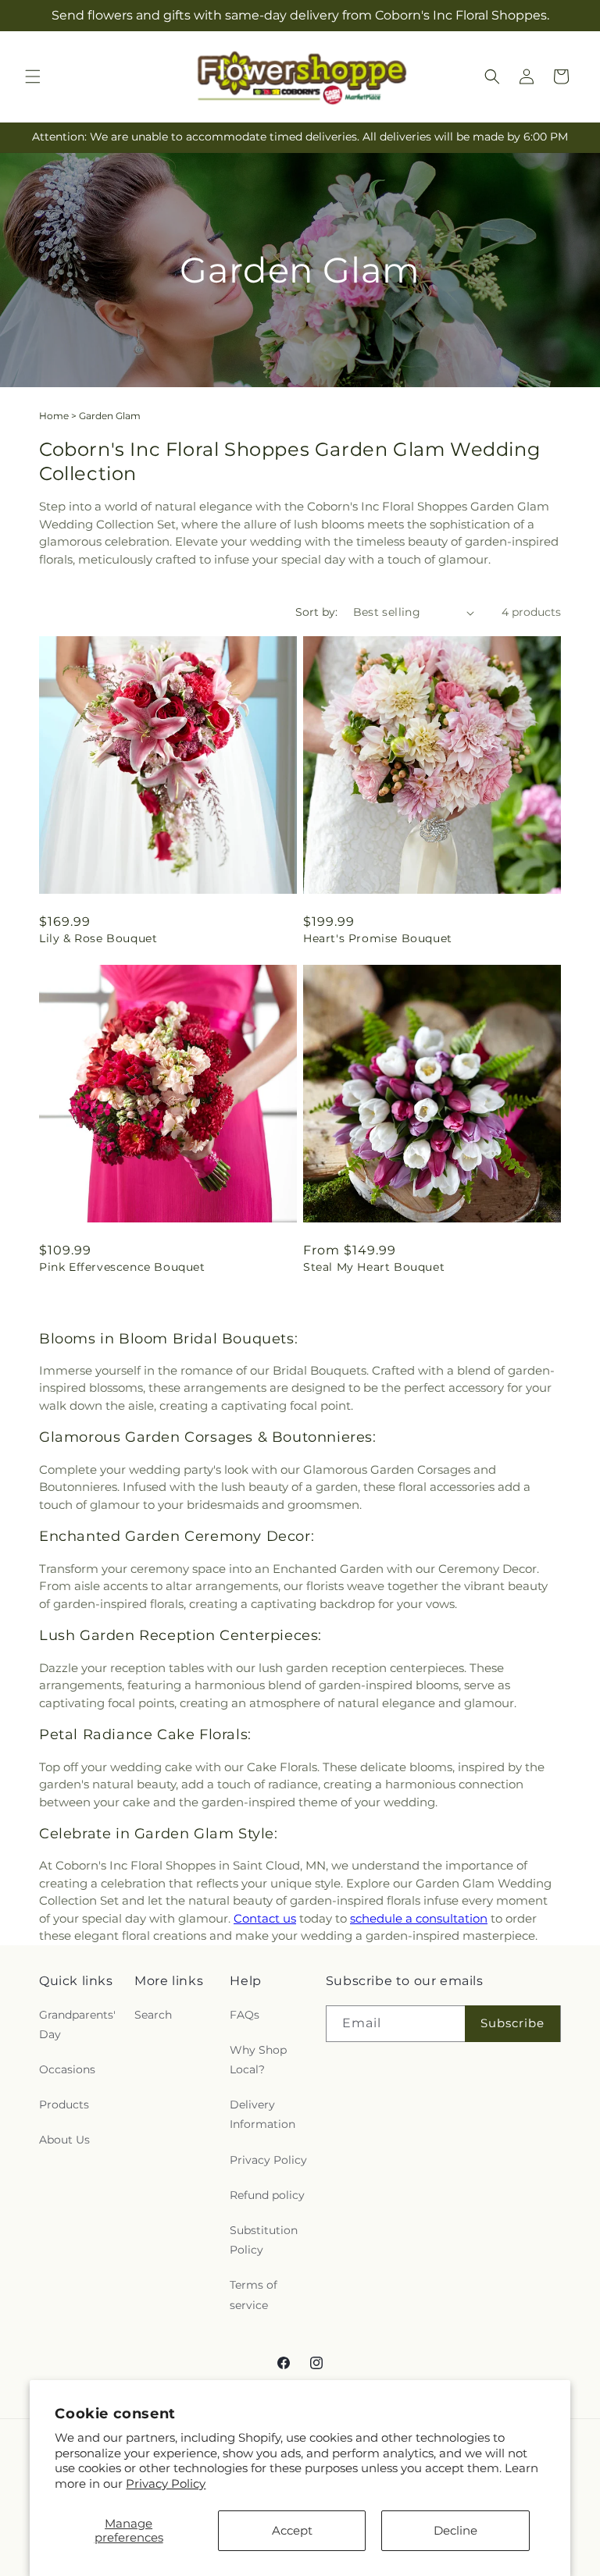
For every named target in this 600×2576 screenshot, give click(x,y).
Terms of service (254, 2295)
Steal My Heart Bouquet (374, 1267)
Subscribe (512, 2023)
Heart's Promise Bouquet (378, 938)
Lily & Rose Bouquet (98, 938)
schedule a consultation (419, 1918)
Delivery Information (262, 2114)
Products (64, 2105)
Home (54, 416)
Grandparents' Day (77, 2025)
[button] (33, 76)
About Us (64, 2140)
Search (153, 2015)
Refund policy (267, 2195)
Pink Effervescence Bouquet (122, 1267)
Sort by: (316, 612)
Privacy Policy (166, 2483)
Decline (455, 2530)
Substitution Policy (264, 2240)
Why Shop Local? (258, 2060)
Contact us (265, 1918)
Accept (292, 2530)
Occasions (67, 2069)
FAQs (245, 2015)
